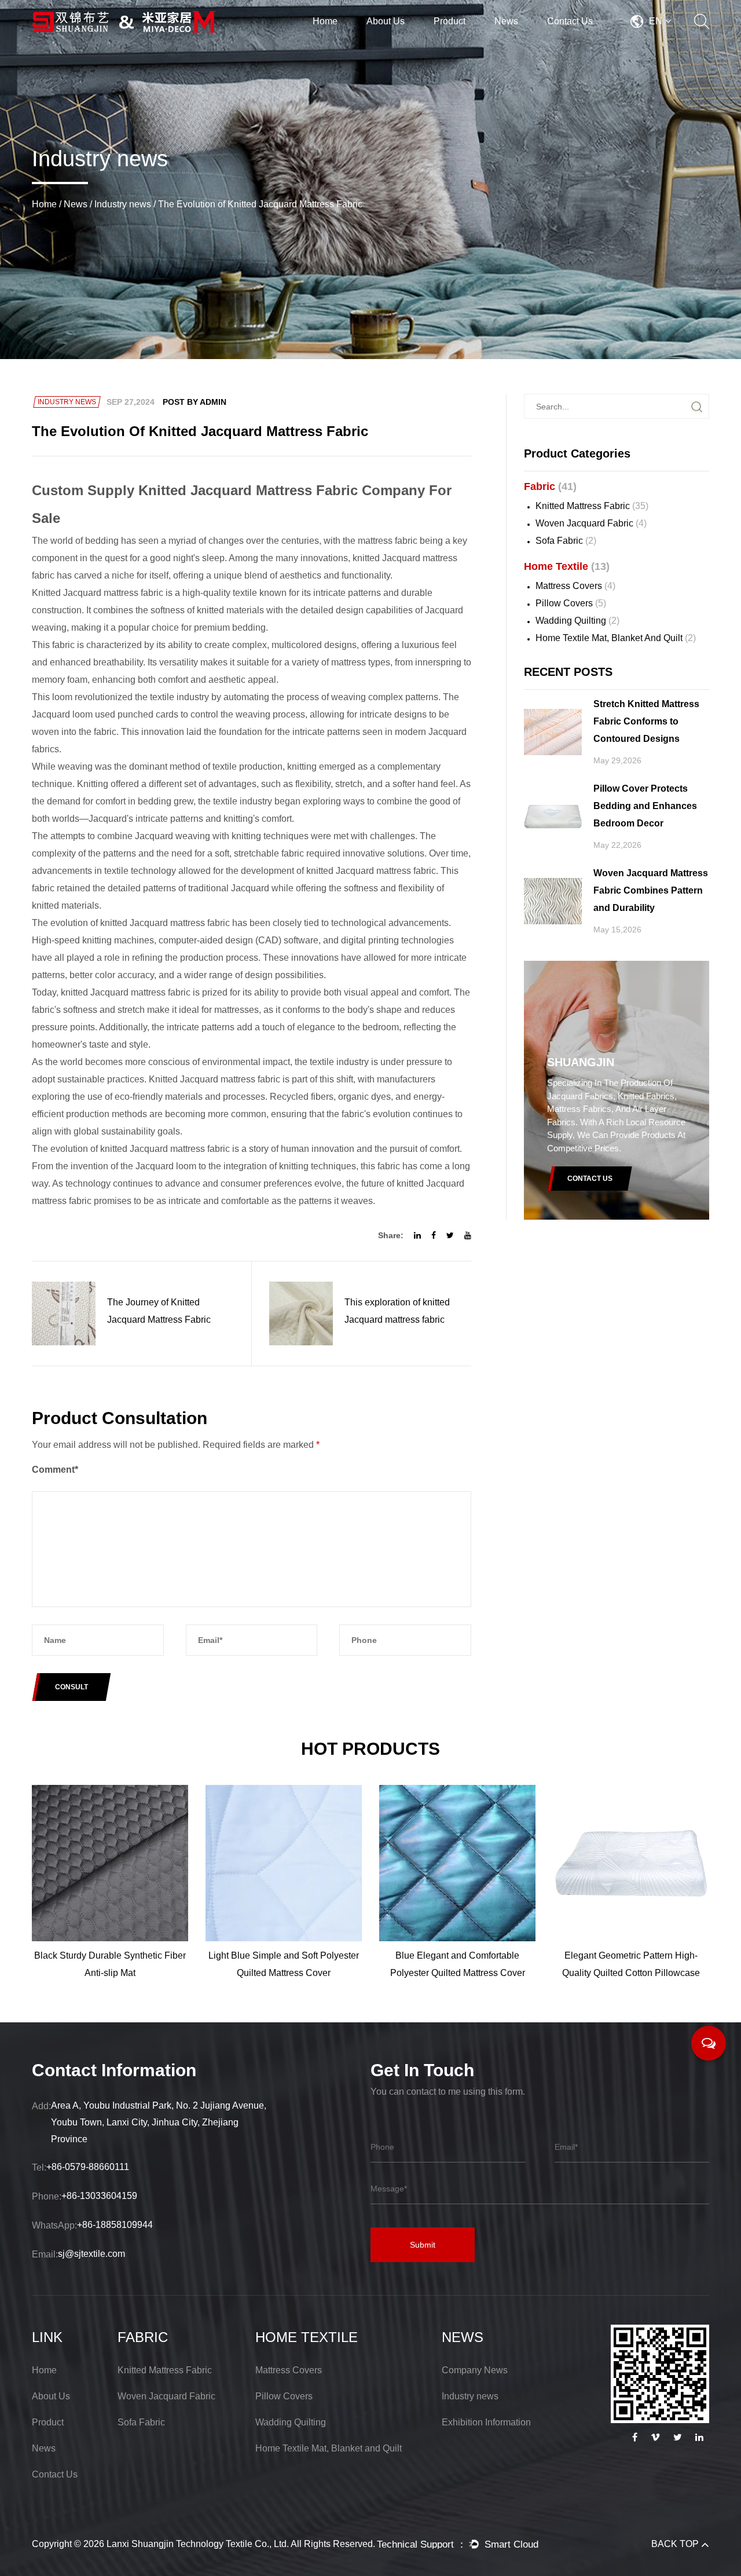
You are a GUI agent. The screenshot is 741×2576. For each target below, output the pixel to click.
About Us (386, 21)
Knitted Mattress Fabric (592, 506)
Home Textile (478, 41)
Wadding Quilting (577, 621)
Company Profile (400, 42)
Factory (411, 41)
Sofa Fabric (566, 541)
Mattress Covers (575, 586)
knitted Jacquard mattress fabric (165, 1149)
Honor (409, 39)
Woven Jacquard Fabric (591, 523)
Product (450, 21)
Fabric (448, 42)
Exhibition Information (486, 2422)
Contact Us (570, 21)
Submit (423, 2245)
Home (325, 21)
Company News (475, 2370)
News (506, 21)
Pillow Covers (571, 603)
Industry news (123, 204)
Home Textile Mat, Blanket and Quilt (616, 638)
